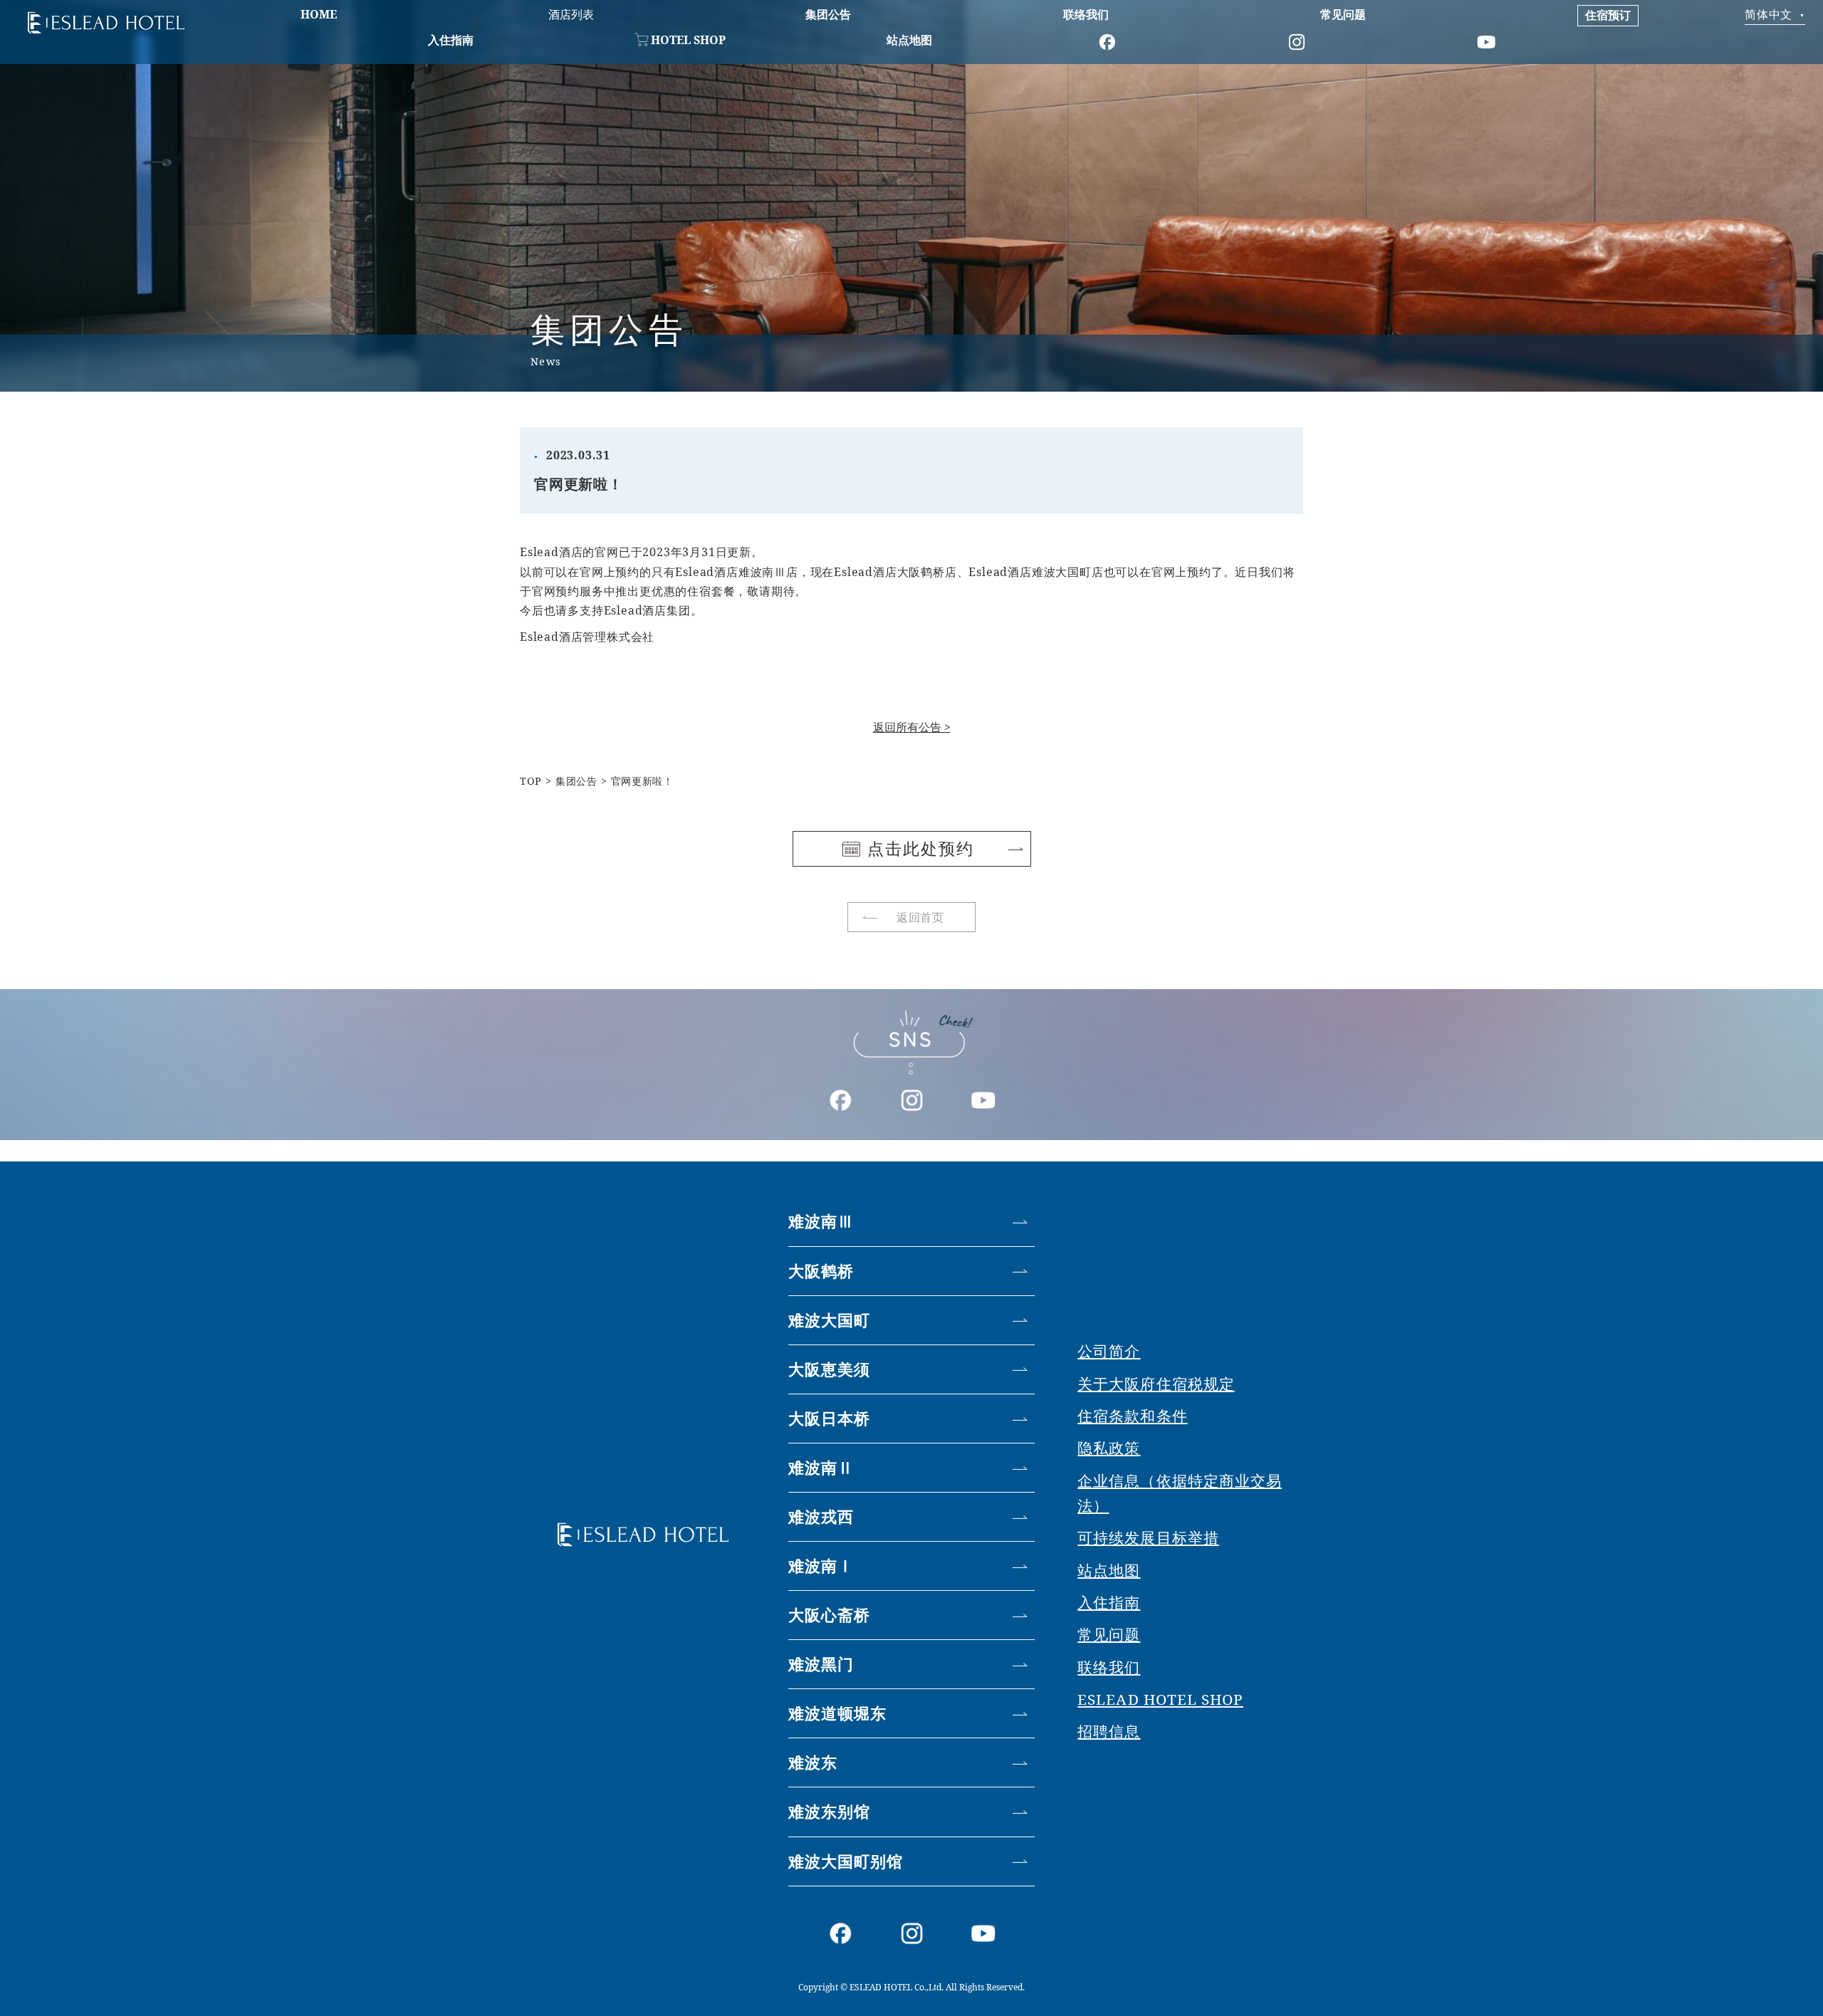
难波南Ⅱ (821, 1467)
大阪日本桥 (830, 1418)
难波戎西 (821, 1516)
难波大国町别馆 (846, 1861)
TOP (531, 781)
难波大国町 (830, 1320)
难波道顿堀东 (838, 1713)
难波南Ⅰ (821, 1566)
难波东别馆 (830, 1811)
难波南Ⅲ (821, 1221)
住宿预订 (1608, 15)
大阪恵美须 (830, 1369)
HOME (319, 14)
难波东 (813, 1762)
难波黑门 (821, 1664)
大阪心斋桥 (830, 1615)
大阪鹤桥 (821, 1271)
